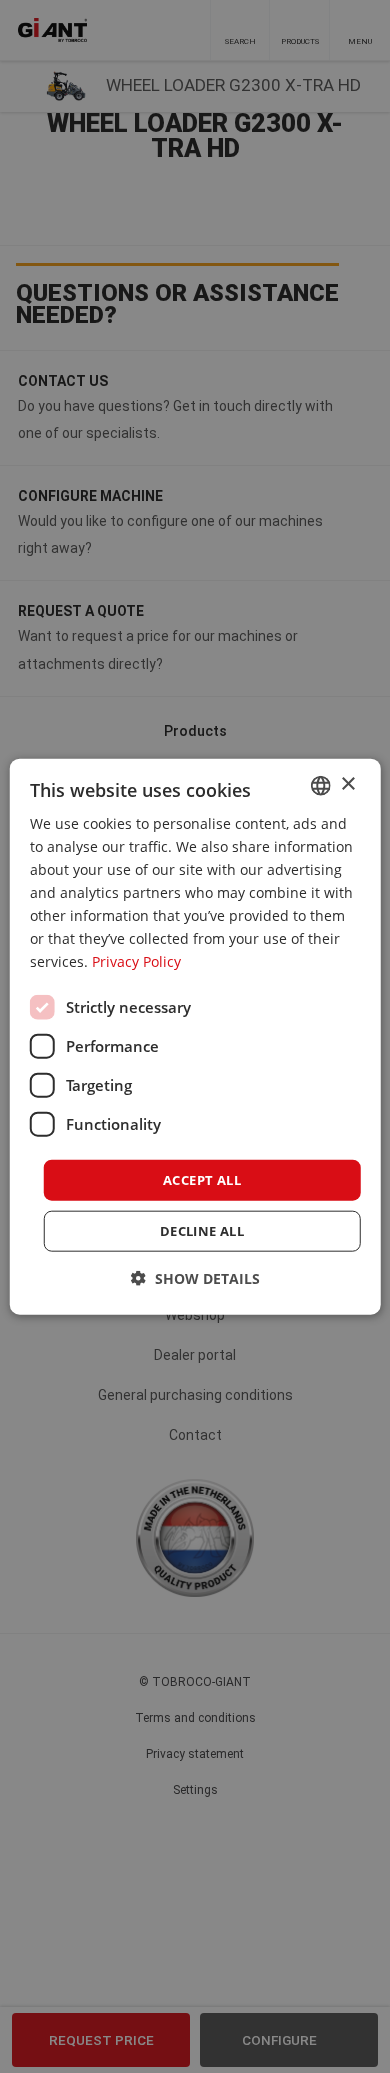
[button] (195, 1278)
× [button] (347, 784)
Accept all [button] (202, 1179)
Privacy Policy (136, 961)
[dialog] (195, 1036)
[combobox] (320, 785)
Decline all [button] (202, 1231)
